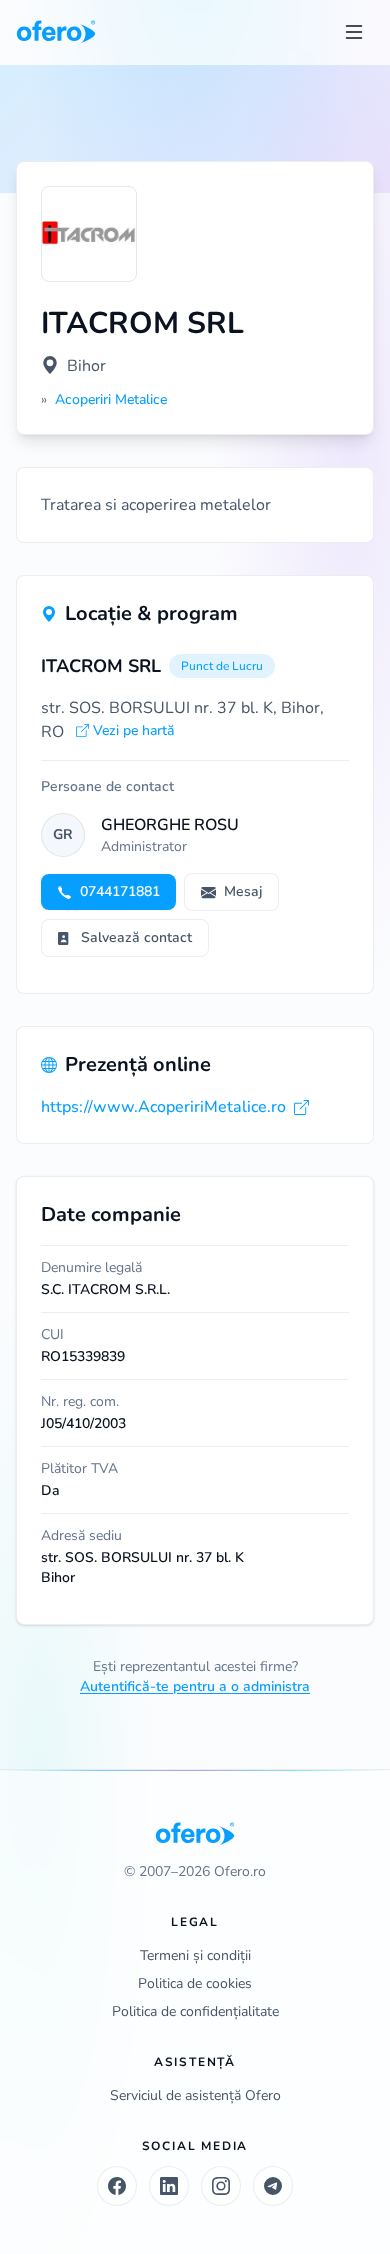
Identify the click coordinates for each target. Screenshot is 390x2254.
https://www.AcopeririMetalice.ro (163, 1107)
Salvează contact (136, 937)
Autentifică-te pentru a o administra (195, 1686)
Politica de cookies (195, 1983)
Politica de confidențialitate (195, 2011)
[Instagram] (221, 2186)
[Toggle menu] (354, 32)
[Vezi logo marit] (89, 234)
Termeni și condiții (195, 1955)
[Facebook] (117, 2186)
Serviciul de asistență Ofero (195, 2095)
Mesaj (243, 891)
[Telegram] (273, 2186)
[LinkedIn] (169, 2186)
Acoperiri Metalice (111, 399)
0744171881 (120, 891)
